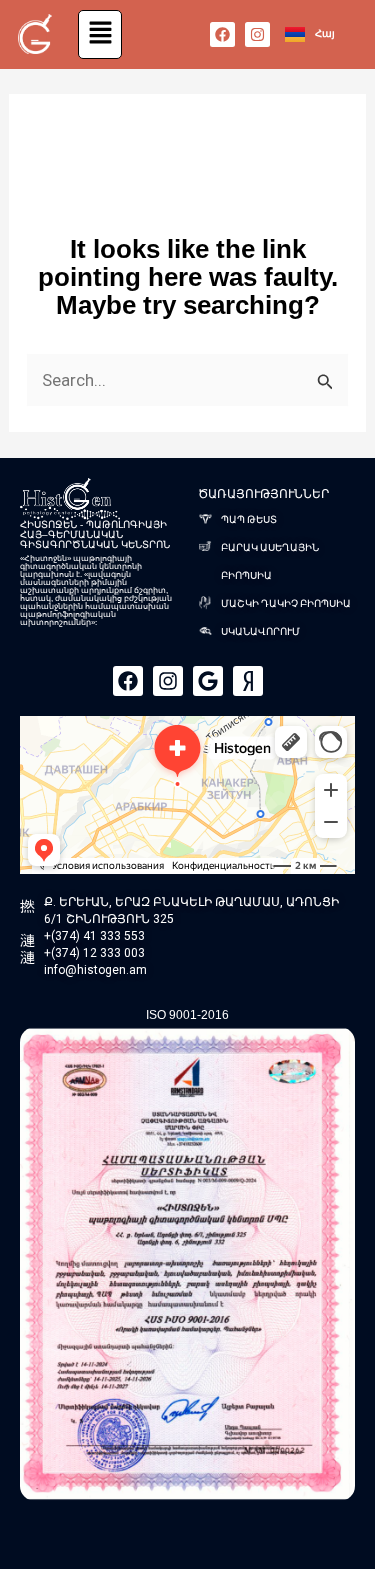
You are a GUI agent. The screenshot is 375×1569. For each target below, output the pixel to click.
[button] (100, 34)
